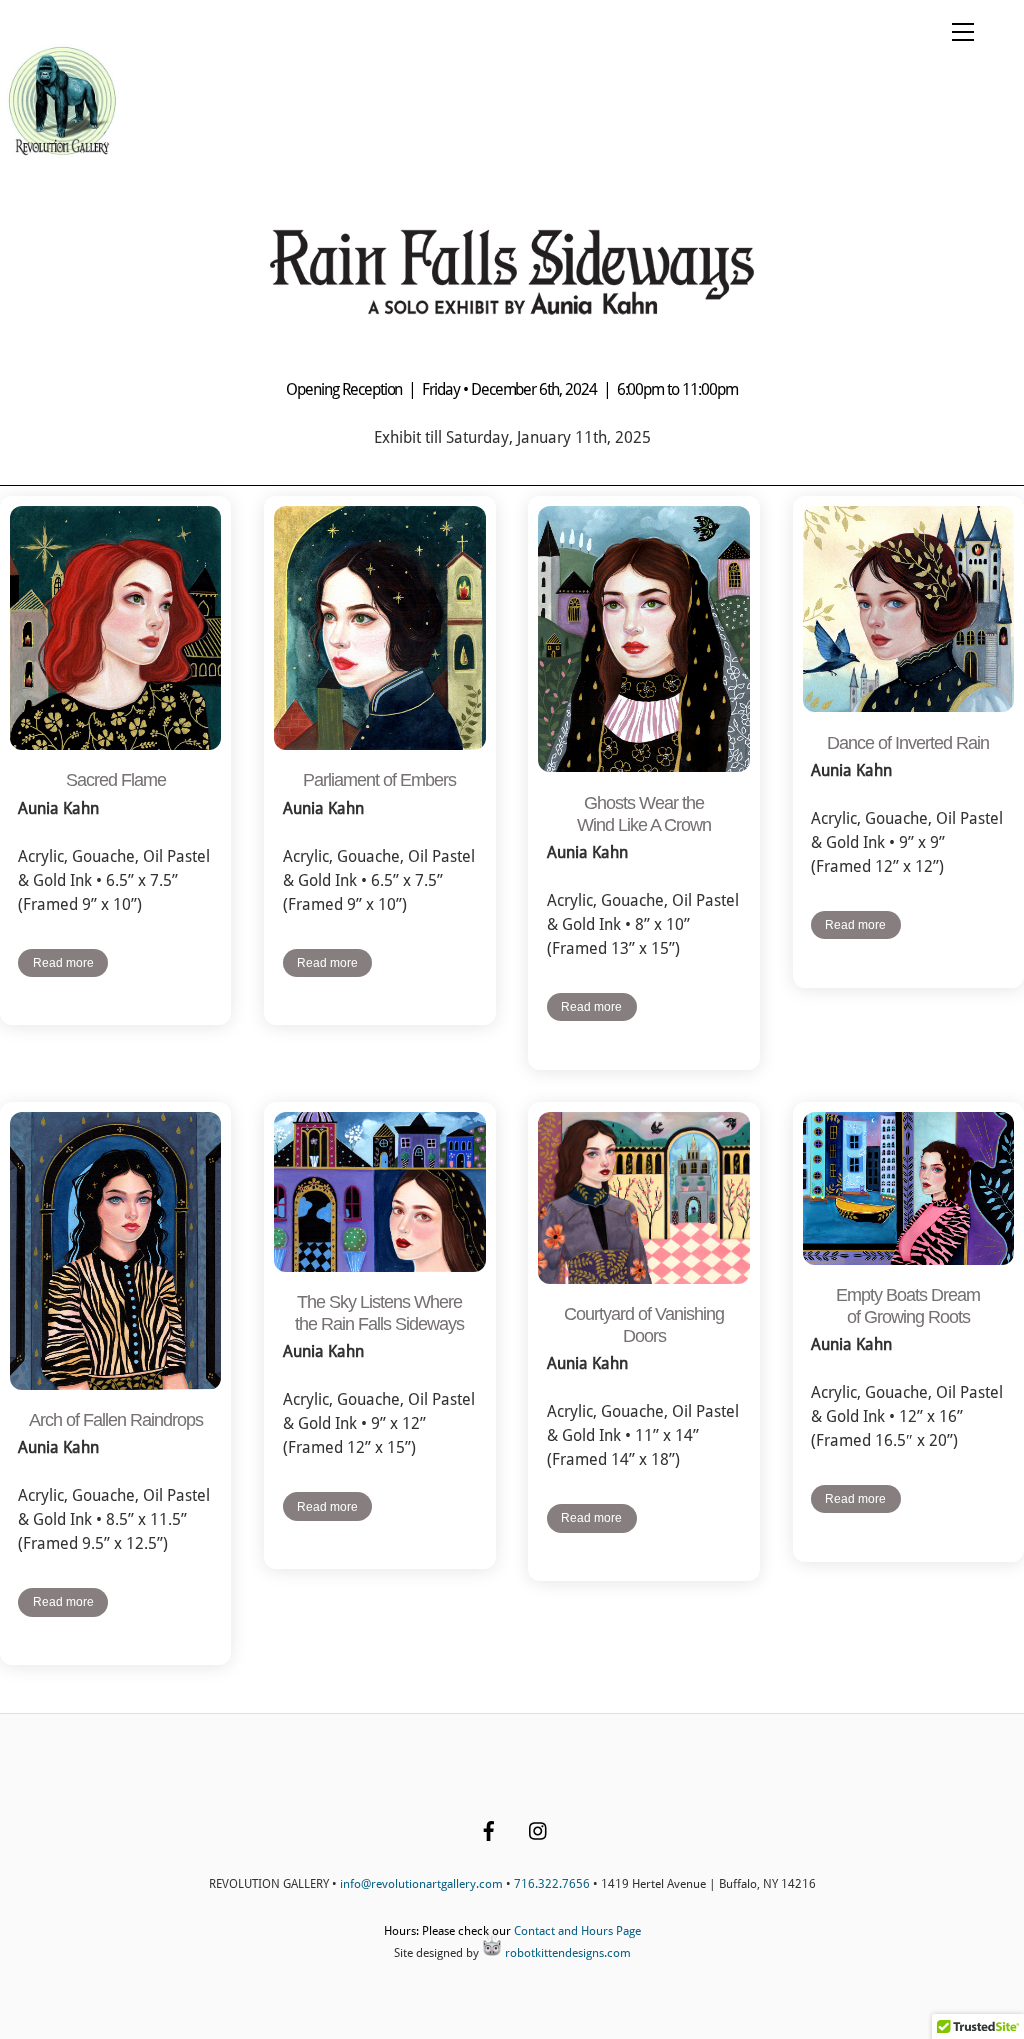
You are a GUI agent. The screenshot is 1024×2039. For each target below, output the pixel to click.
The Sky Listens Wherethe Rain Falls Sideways (379, 1313)
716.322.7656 (552, 1884)
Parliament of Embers (379, 780)
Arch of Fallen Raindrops (116, 1420)
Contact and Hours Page (577, 1931)
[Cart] (913, 32)
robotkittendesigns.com (566, 1953)
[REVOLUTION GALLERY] (62, 154)
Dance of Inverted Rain (908, 743)
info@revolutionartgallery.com (421, 1884)
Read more (63, 963)
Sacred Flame (116, 780)
